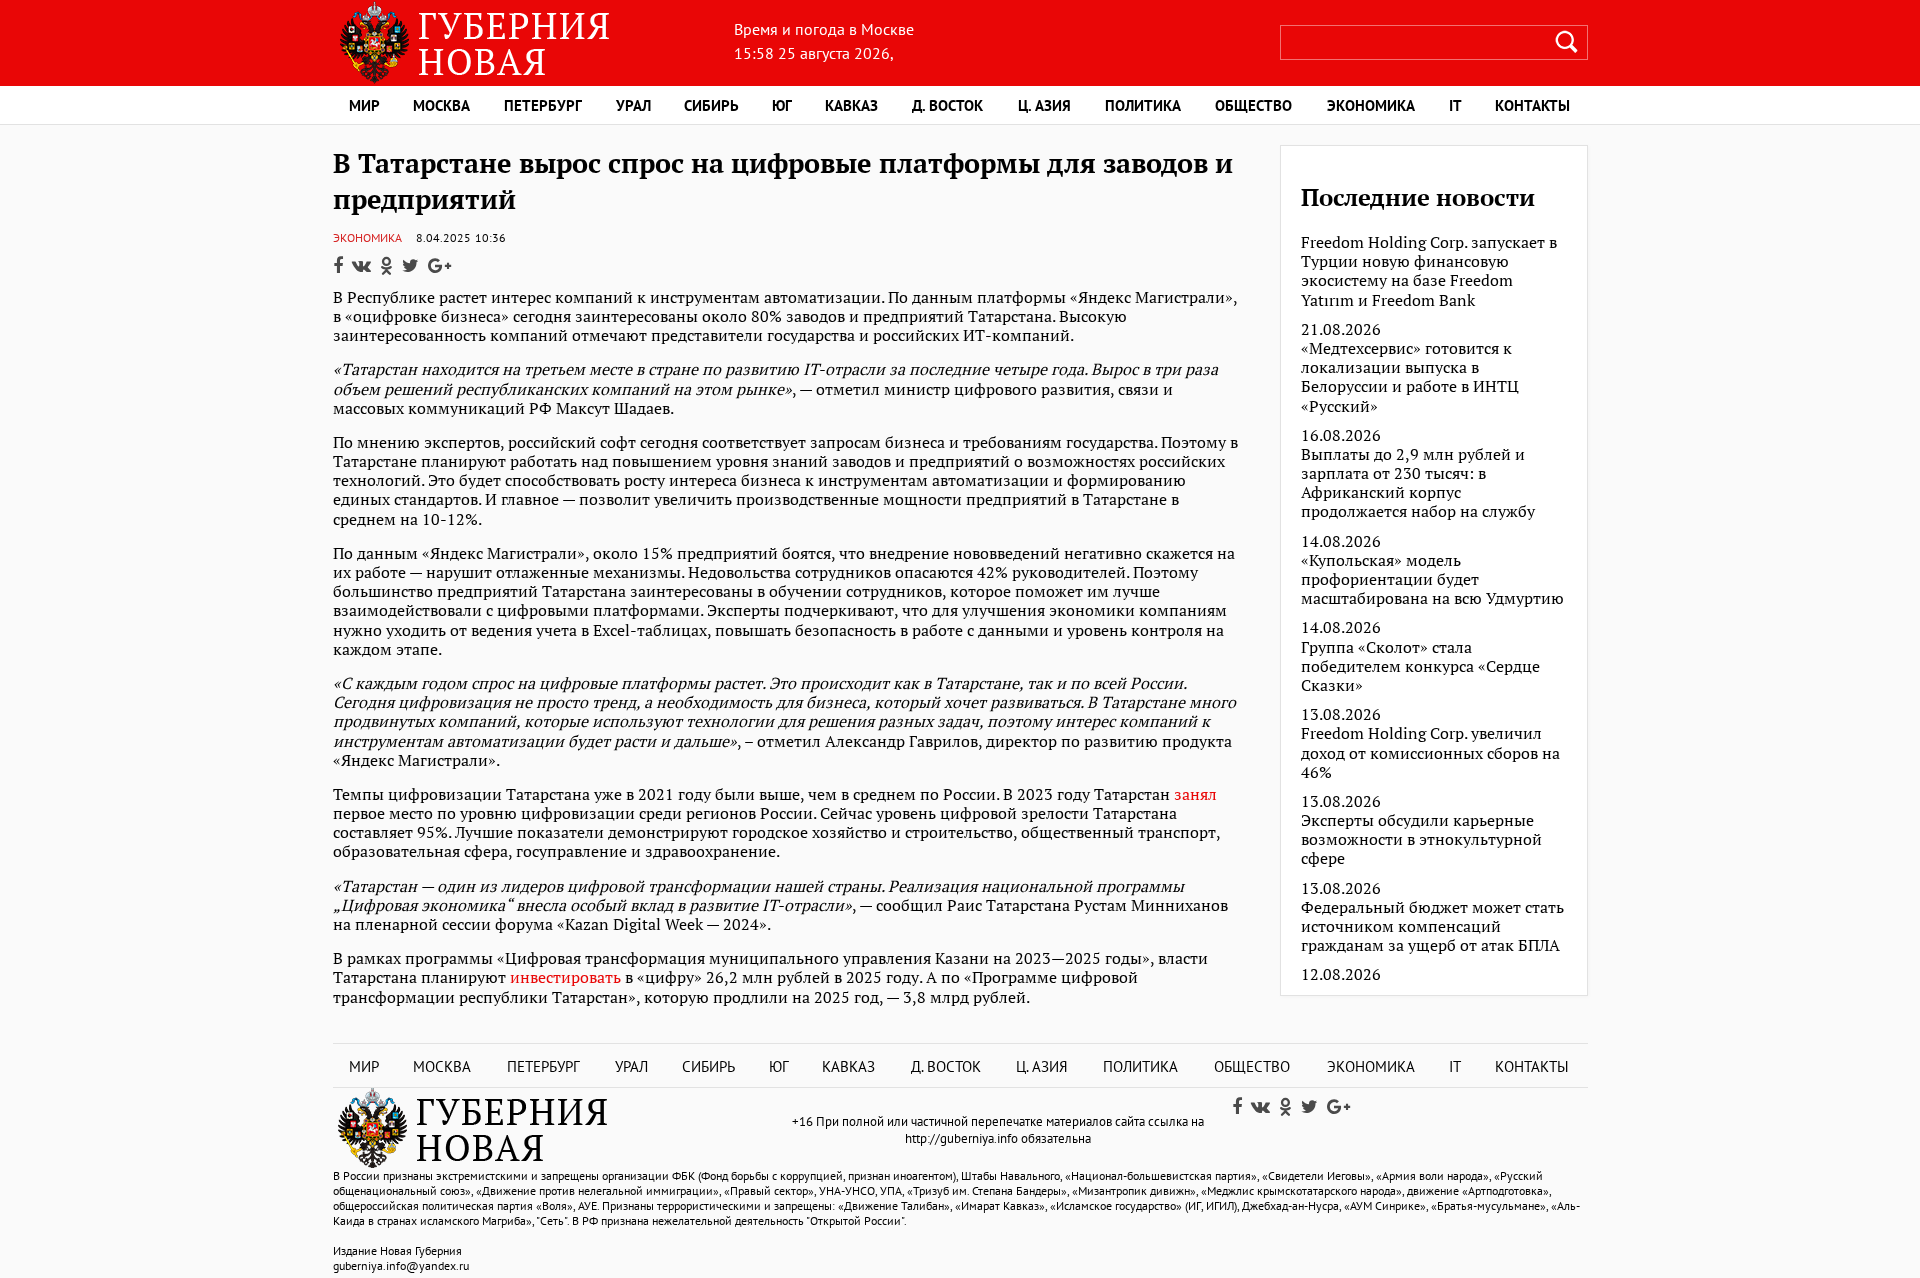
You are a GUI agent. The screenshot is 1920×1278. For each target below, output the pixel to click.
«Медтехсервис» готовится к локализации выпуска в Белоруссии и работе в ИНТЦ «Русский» (1410, 377)
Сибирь (711, 105)
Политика (1143, 105)
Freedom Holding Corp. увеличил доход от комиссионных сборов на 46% (1430, 753)
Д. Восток (947, 105)
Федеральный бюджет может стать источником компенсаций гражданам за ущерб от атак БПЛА (1432, 927)
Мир (364, 105)
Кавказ (851, 105)
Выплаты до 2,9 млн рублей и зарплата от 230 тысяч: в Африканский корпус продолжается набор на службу (1418, 483)
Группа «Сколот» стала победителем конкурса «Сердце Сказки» (1420, 667)
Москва (441, 105)
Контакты (1532, 105)
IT (1455, 105)
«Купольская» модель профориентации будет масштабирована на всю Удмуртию (1432, 580)
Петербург (543, 105)
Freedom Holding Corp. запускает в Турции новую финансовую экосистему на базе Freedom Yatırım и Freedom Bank (1429, 271)
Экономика (1371, 105)
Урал (633, 105)
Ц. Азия (1044, 105)
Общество (1253, 105)
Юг (782, 105)
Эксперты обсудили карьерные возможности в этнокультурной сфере (1421, 840)
